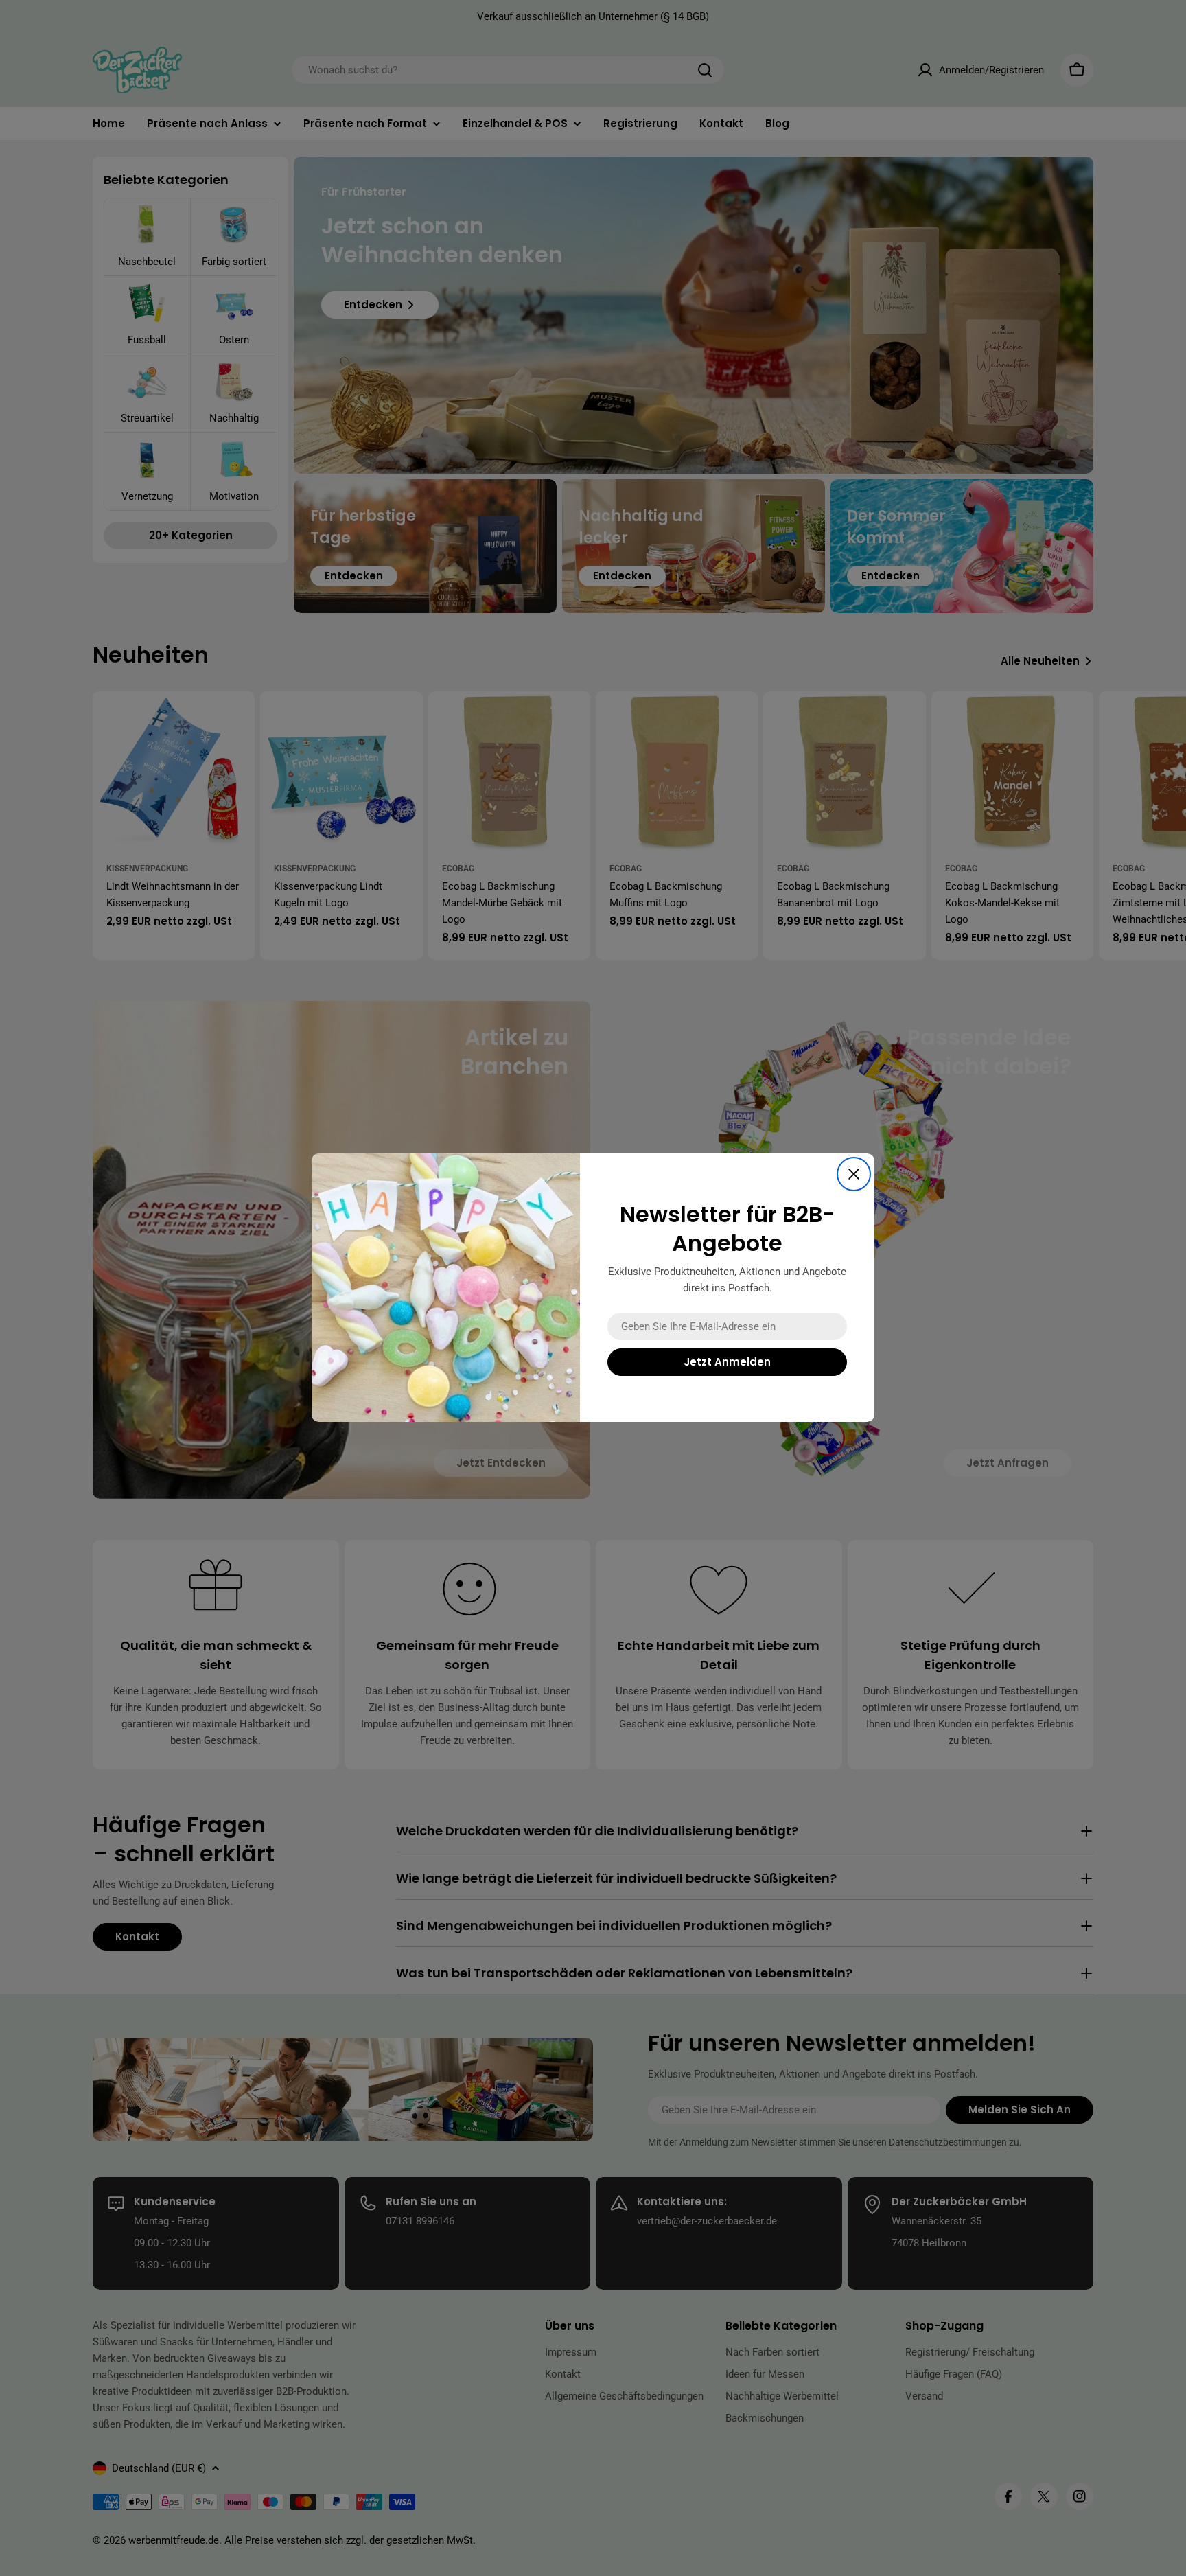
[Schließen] (854, 1174)
